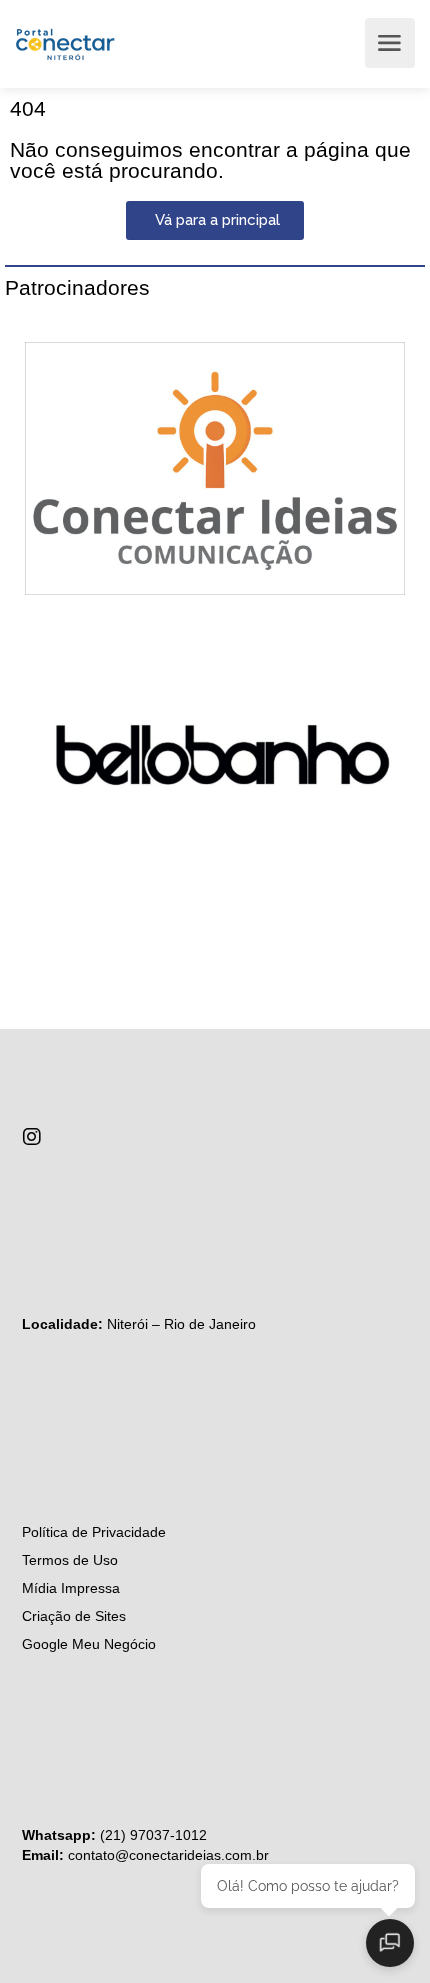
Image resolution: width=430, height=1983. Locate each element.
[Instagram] (32, 1137)
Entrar (339, 43)
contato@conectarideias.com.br (168, 1855)
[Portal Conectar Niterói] (65, 43)
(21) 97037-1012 (153, 1835)
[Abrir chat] (390, 1943)
